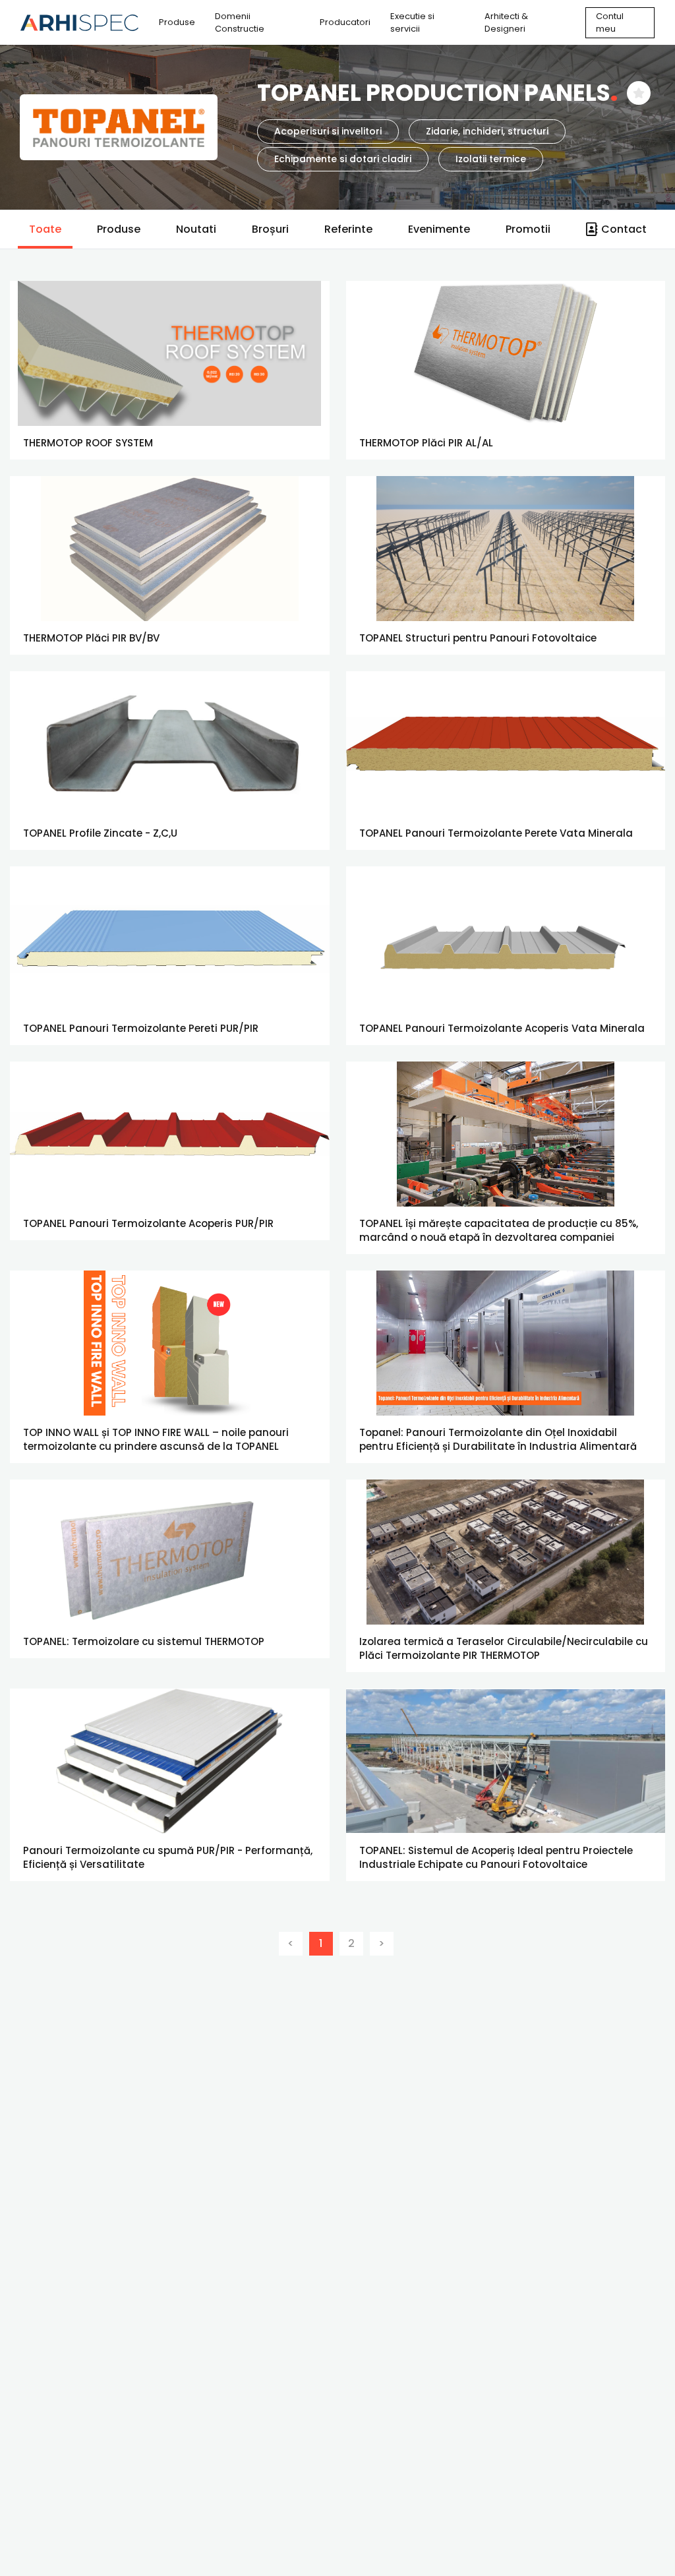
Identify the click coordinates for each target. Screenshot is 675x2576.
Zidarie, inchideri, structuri (487, 131)
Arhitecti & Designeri (506, 23)
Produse (177, 22)
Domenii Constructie (240, 23)
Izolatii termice (491, 159)
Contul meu (610, 23)
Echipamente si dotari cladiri (343, 159)
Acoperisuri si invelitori (328, 131)
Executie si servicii (412, 23)
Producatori (345, 22)
